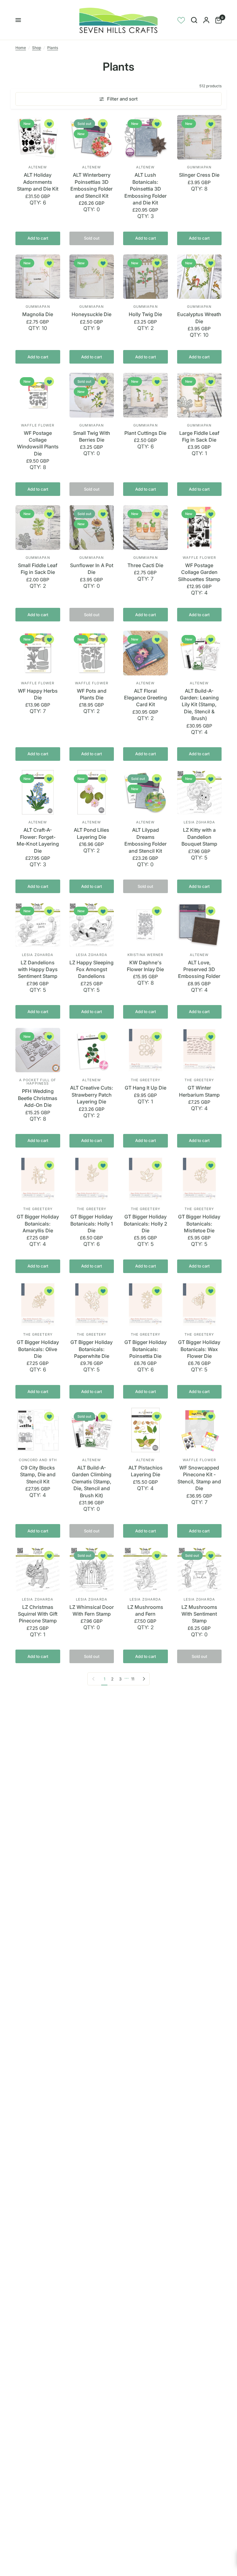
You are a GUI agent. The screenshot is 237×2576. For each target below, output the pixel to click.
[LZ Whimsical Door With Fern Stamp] (92, 1569)
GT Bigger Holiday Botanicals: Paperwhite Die (91, 1349)
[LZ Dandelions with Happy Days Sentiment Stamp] (38, 925)
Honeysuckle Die (91, 314)
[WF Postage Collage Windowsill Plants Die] (38, 395)
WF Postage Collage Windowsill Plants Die (38, 443)
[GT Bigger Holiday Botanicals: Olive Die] (38, 1305)
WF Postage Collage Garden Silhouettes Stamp (199, 572)
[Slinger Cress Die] (200, 137)
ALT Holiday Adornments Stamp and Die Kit (38, 182)
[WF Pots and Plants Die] (92, 653)
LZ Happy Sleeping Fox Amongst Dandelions (91, 969)
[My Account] (206, 20)
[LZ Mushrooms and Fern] (146, 1569)
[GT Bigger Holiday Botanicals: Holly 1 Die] (92, 1179)
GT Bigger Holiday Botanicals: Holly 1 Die (92, 1224)
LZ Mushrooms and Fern (145, 1610)
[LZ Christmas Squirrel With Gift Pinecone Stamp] (38, 1569)
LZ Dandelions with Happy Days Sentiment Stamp (38, 969)
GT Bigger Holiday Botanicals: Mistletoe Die (199, 1224)
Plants (53, 48)
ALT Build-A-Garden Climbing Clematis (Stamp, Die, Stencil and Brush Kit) (91, 1482)
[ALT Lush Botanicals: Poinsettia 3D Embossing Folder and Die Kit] (146, 137)
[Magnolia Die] (38, 277)
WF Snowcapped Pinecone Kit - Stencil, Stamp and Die (199, 1478)
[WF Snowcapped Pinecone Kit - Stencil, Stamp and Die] (200, 1430)
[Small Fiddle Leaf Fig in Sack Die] (38, 528)
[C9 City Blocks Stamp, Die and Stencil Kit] (38, 1430)
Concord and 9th (38, 1460)
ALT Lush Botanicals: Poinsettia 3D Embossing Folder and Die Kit (146, 189)
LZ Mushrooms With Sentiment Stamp (199, 1614)
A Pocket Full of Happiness (38, 1082)
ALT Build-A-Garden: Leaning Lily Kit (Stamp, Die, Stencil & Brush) (199, 705)
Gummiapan (199, 167)
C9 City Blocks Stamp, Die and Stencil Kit (38, 1475)
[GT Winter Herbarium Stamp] (200, 1050)
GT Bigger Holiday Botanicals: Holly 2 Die (146, 1224)
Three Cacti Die (145, 565)
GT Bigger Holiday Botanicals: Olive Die (38, 1349)
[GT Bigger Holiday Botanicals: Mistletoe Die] (200, 1179)
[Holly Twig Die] (146, 277)
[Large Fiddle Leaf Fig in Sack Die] (200, 395)
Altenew (38, 167)
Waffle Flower (38, 425)
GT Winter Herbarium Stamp (199, 1091)
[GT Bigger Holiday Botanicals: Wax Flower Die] (200, 1305)
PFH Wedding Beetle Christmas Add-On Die (38, 1098)
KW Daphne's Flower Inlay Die (145, 966)
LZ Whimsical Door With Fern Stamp (92, 1610)
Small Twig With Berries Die (92, 436)
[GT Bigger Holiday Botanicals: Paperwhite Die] (92, 1305)
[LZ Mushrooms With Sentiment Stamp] (200, 1569)
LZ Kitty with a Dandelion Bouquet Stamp (199, 837)
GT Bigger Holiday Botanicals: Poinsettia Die (146, 1349)
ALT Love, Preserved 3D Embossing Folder (199, 969)
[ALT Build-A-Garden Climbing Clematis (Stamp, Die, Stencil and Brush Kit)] (92, 1430)
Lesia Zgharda (199, 822)
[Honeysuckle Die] (92, 277)
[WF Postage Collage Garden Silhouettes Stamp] (200, 528)
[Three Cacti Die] (146, 528)
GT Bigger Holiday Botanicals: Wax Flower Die (199, 1349)
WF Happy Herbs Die (38, 694)
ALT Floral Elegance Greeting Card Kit (146, 698)
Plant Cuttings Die (145, 433)
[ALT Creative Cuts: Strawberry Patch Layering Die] (92, 1050)
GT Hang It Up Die (146, 1088)
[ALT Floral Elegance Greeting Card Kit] (146, 653)
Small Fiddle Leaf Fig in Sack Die (38, 569)
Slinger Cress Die (199, 175)
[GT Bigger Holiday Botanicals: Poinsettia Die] (146, 1305)
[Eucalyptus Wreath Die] (200, 277)
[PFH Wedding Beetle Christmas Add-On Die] (38, 1050)
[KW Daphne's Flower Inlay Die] (146, 925)
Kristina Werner (146, 955)
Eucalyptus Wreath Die (199, 318)
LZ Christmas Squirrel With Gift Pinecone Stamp (38, 1614)
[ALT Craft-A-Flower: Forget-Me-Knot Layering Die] (38, 792)
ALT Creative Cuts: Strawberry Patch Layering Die (92, 1095)
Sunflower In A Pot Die (92, 569)
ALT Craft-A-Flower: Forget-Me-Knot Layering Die (38, 840)
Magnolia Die (38, 314)
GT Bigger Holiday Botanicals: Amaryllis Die (38, 1224)
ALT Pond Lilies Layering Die (91, 833)
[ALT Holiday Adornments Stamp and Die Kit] (38, 137)
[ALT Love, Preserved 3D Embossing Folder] (200, 925)
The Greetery (146, 1080)
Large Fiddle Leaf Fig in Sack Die (199, 436)
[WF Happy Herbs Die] (38, 653)
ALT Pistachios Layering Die (146, 1471)
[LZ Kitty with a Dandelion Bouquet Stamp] (200, 792)
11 (133, 1679)
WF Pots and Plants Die (92, 694)
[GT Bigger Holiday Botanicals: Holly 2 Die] (146, 1179)
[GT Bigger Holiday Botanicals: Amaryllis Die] (38, 1179)
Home (21, 48)
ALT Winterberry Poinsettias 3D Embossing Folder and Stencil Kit (91, 185)
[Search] (194, 20)
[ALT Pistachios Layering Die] (146, 1430)
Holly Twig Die (145, 314)
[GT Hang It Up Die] (146, 1050)
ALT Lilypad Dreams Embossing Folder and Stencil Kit (146, 840)
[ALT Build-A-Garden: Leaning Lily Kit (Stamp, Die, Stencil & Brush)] (200, 653)
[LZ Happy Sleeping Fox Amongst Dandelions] (92, 925)
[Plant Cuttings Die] (146, 395)
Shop (37, 48)
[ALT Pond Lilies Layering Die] (92, 792)
